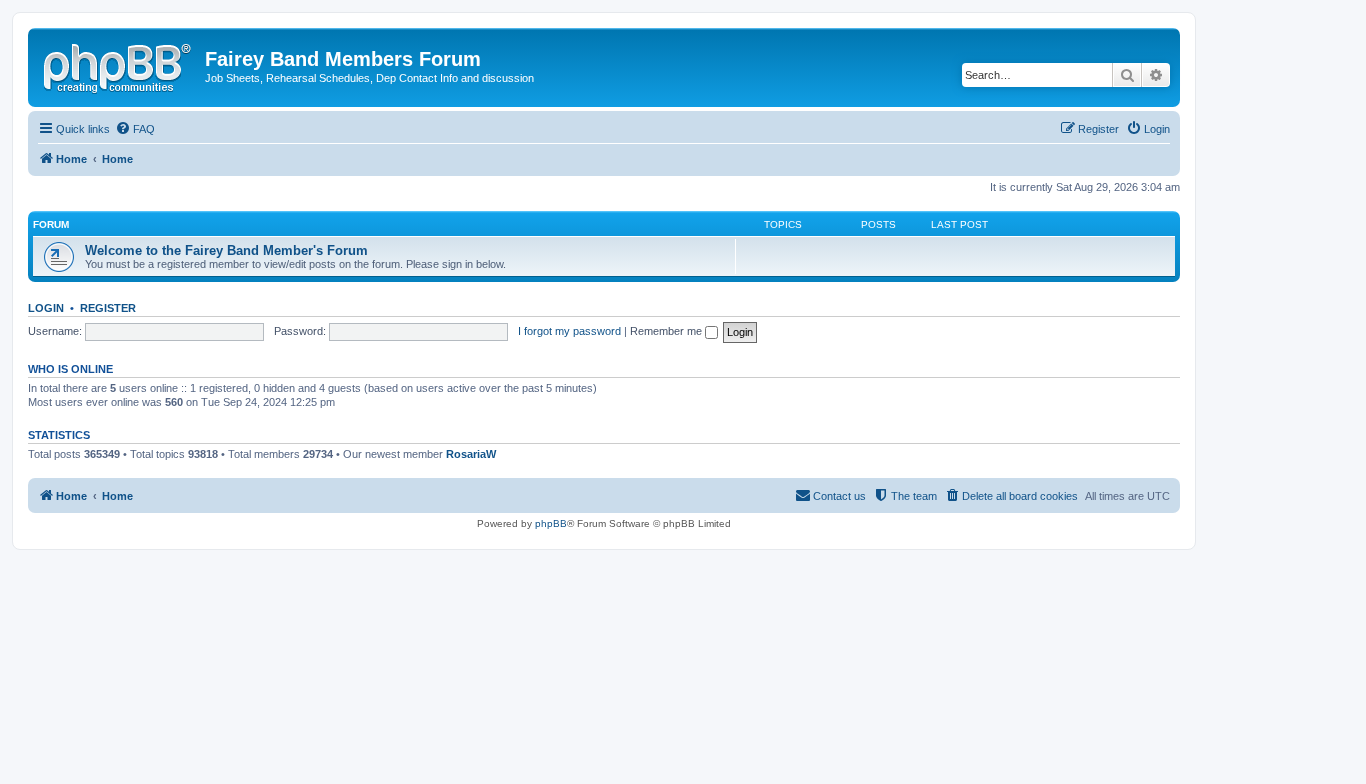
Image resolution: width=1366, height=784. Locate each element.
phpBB (551, 523)
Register (108, 308)
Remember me (667, 331)
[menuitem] (135, 129)
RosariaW (471, 454)
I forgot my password (569, 331)
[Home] (119, 65)
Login (46, 308)
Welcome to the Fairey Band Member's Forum (226, 250)
